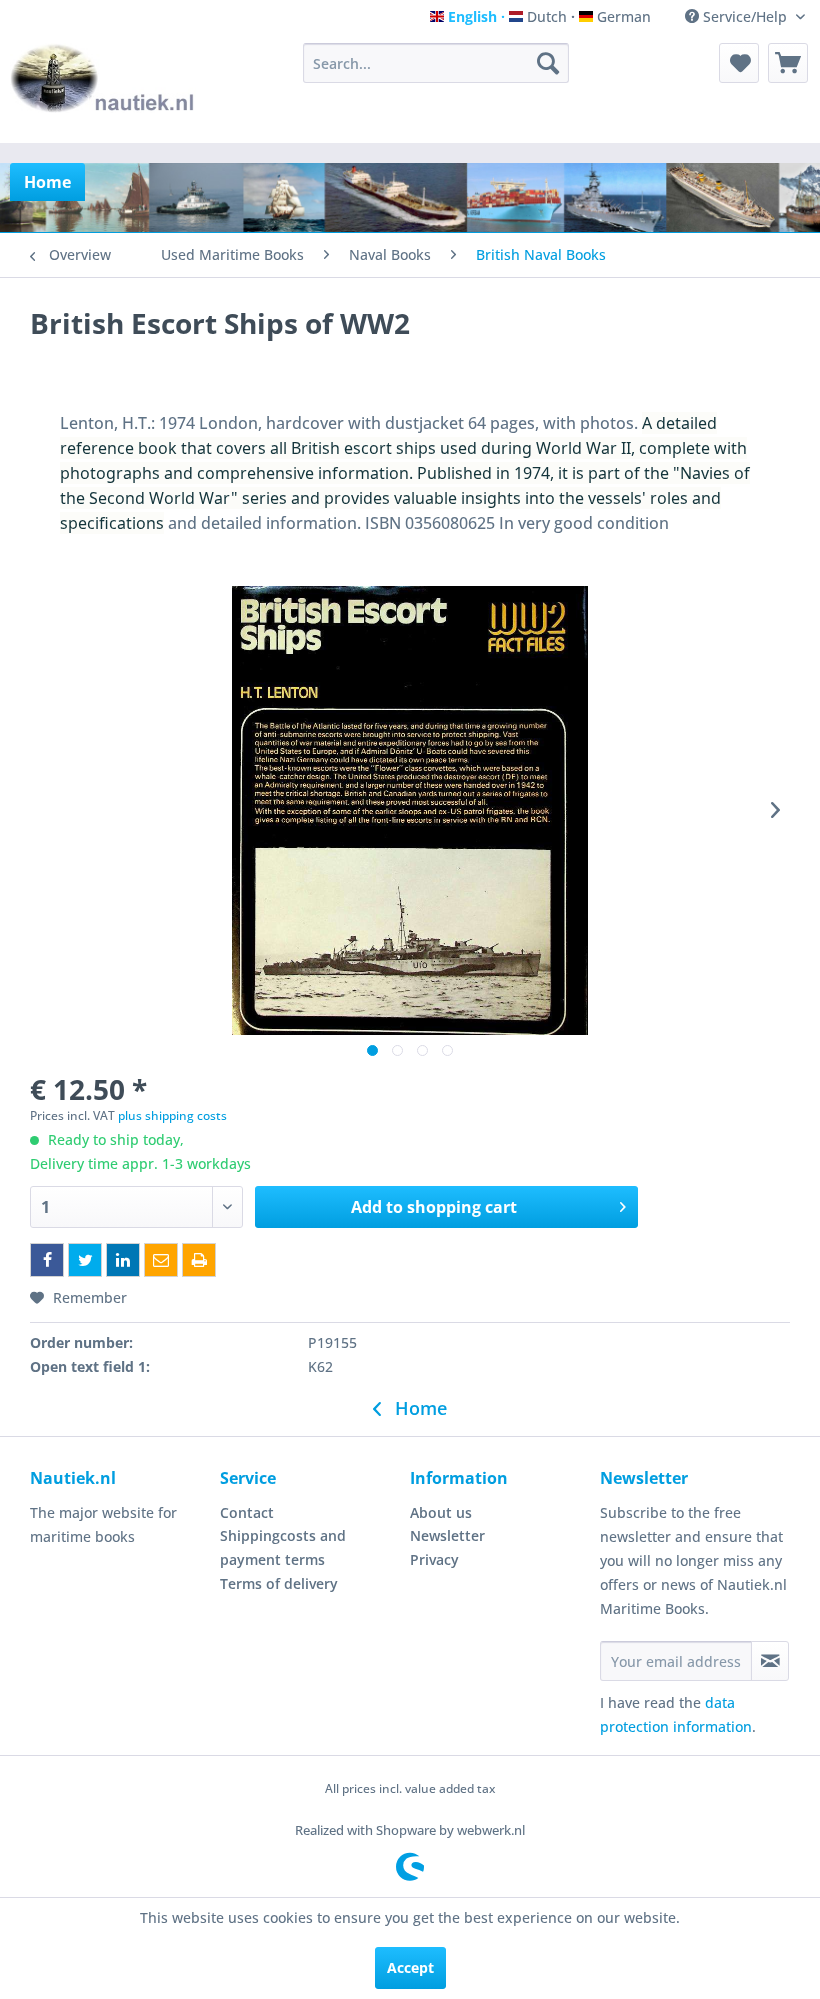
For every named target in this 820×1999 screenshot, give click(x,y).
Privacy (434, 1559)
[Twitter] (85, 1260)
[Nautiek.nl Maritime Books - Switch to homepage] (103, 88)
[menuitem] (436, 63)
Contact (247, 1512)
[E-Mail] (161, 1260)
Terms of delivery (279, 1583)
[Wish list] (739, 63)
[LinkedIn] (123, 1260)
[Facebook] (47, 1260)
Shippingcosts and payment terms (283, 1547)
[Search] (548, 63)
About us (441, 1512)
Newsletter (447, 1535)
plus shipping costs (172, 1115)
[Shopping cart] (788, 63)
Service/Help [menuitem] (745, 16)
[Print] (199, 1260)
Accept (410, 1967)
